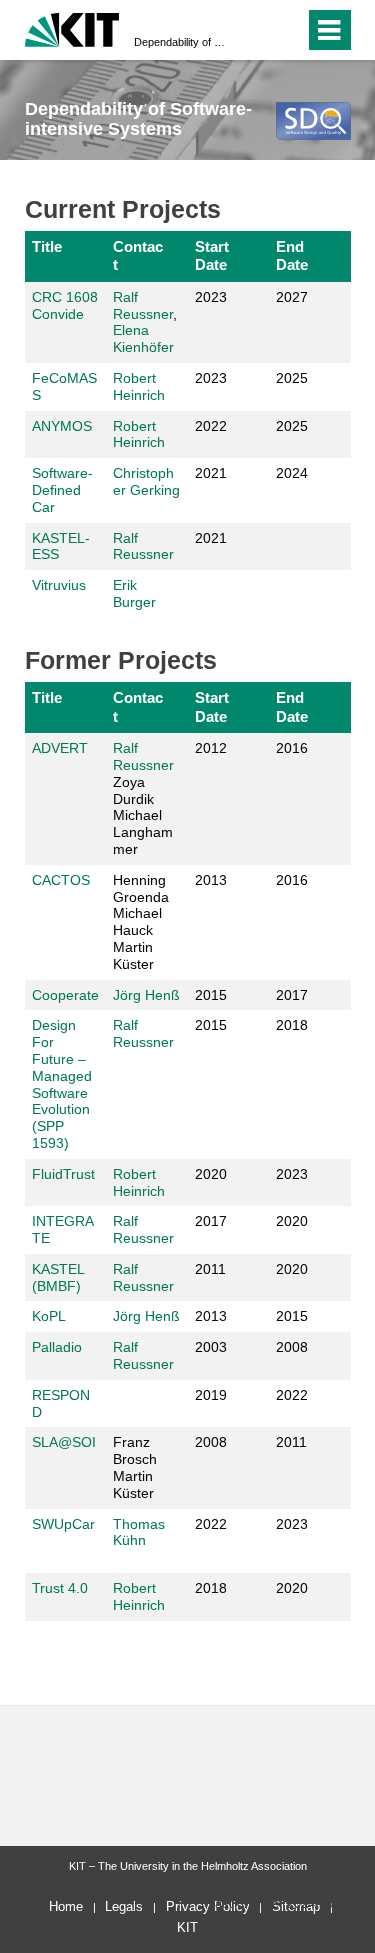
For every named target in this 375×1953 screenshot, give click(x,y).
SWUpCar (63, 1524)
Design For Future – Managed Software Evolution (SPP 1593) (62, 1084)
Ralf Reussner (143, 305)
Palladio (57, 1347)
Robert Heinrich (139, 386)
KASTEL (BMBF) (58, 1277)
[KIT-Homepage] (72, 27)
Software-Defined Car (62, 490)
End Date (292, 255)
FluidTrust (63, 1174)
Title (47, 246)
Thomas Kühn (139, 1532)
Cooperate (65, 995)
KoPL (49, 1316)
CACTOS (61, 880)
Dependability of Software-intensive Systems (181, 42)
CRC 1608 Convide (65, 305)
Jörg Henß (146, 995)
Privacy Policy (208, 1906)
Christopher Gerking (146, 481)
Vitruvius (59, 585)
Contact (138, 255)
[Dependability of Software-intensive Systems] (313, 120)
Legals (124, 1906)
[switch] (285, 30)
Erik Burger (134, 593)
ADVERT (60, 748)
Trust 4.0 (60, 1588)
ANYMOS (62, 426)
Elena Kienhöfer (143, 338)
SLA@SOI (64, 1442)
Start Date (212, 255)
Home (66, 1906)
